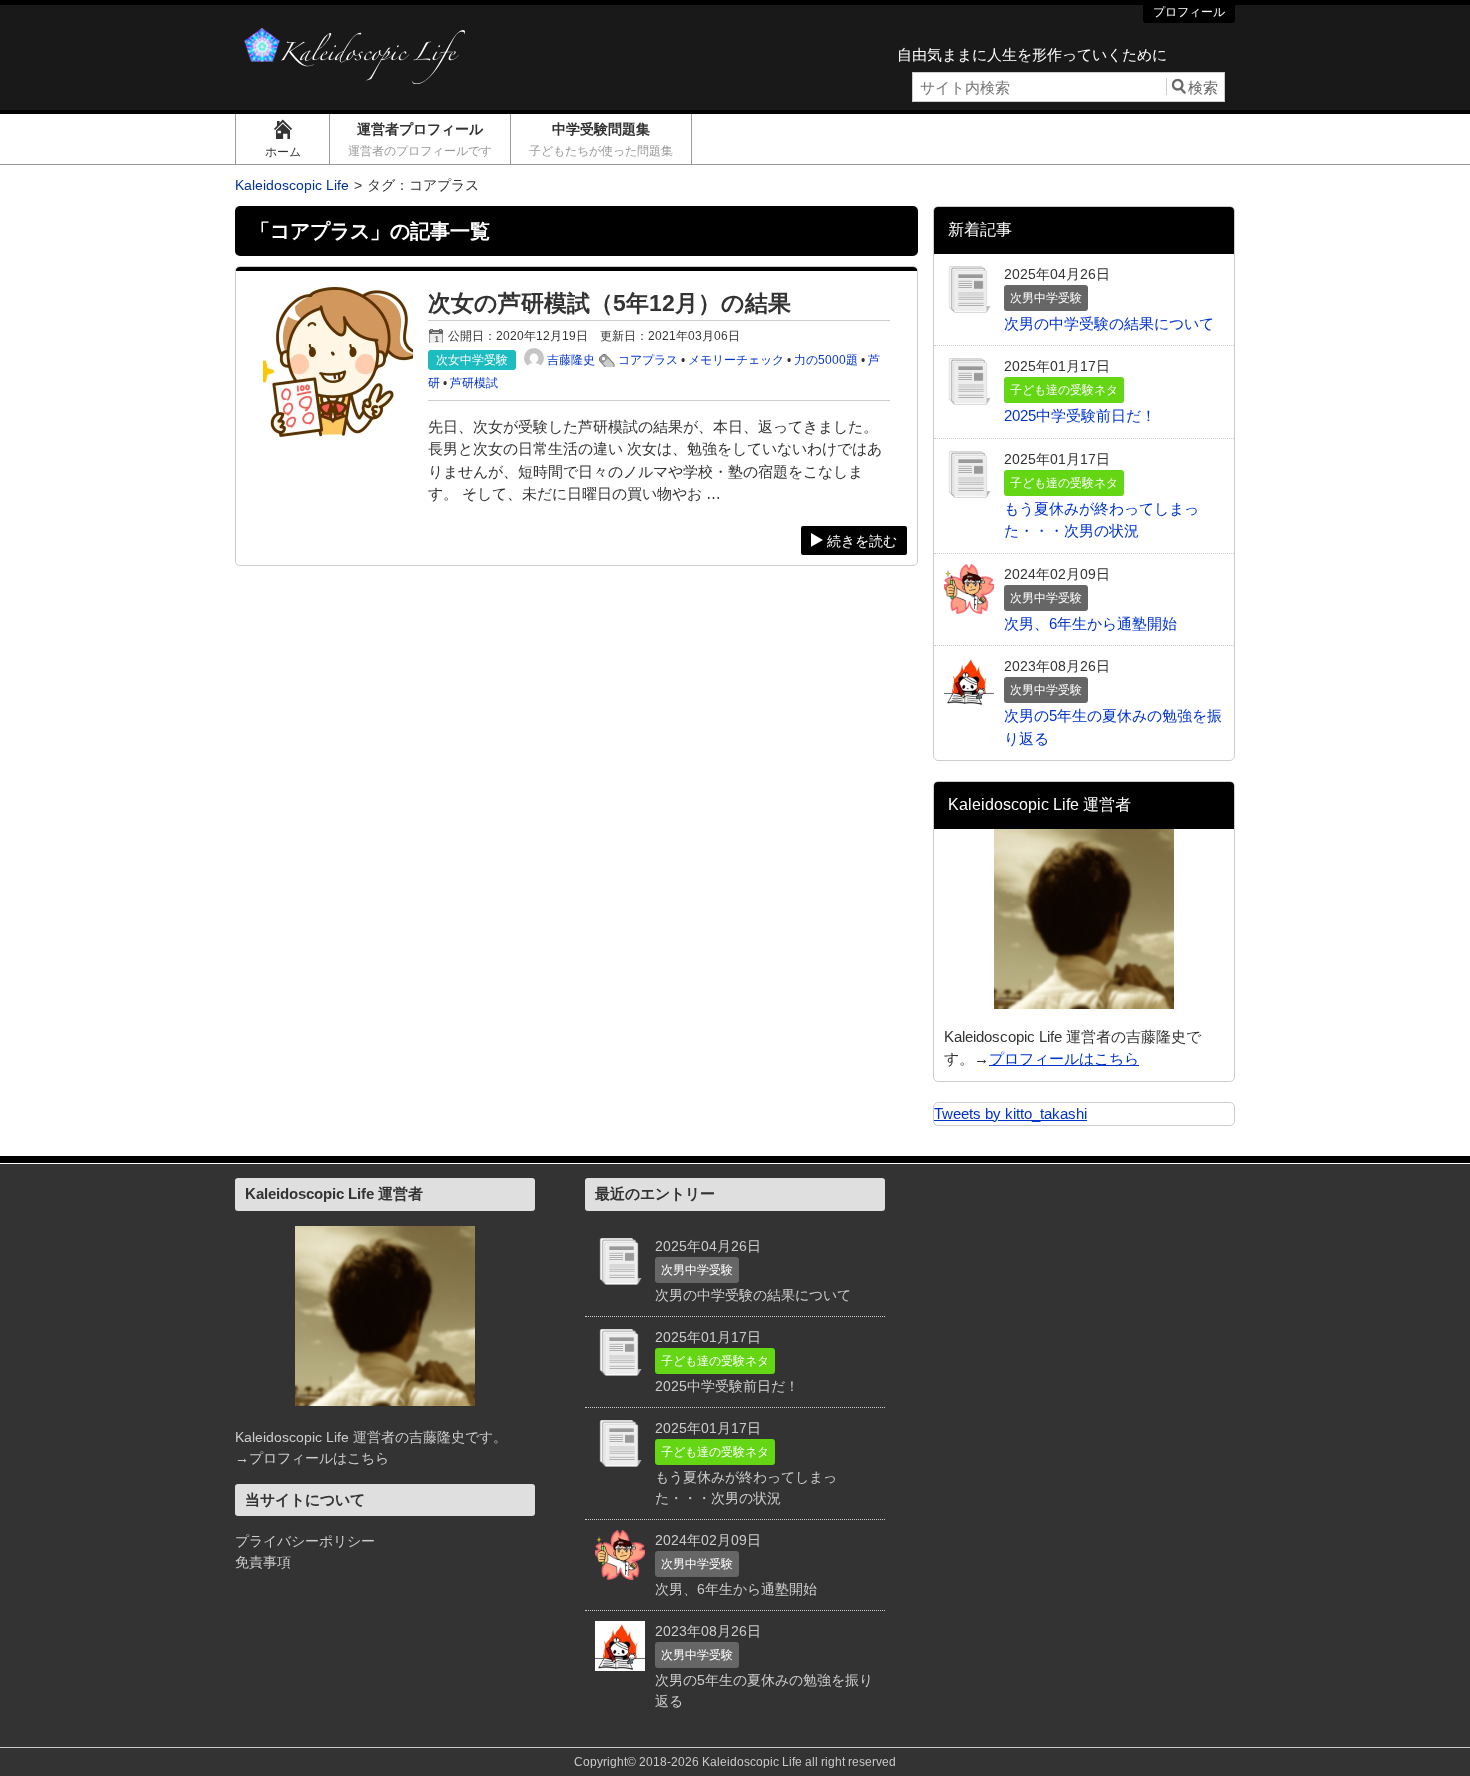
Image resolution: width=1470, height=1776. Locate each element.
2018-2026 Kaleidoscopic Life (720, 1762)
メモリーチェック (736, 360)
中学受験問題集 (601, 139)
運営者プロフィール (420, 139)
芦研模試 (474, 383)
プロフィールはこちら (1064, 1058)
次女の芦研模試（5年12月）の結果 (609, 303)
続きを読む (862, 541)
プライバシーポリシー (305, 1541)
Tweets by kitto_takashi (1010, 1113)
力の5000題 (826, 360)
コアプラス (648, 360)
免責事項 (263, 1562)
